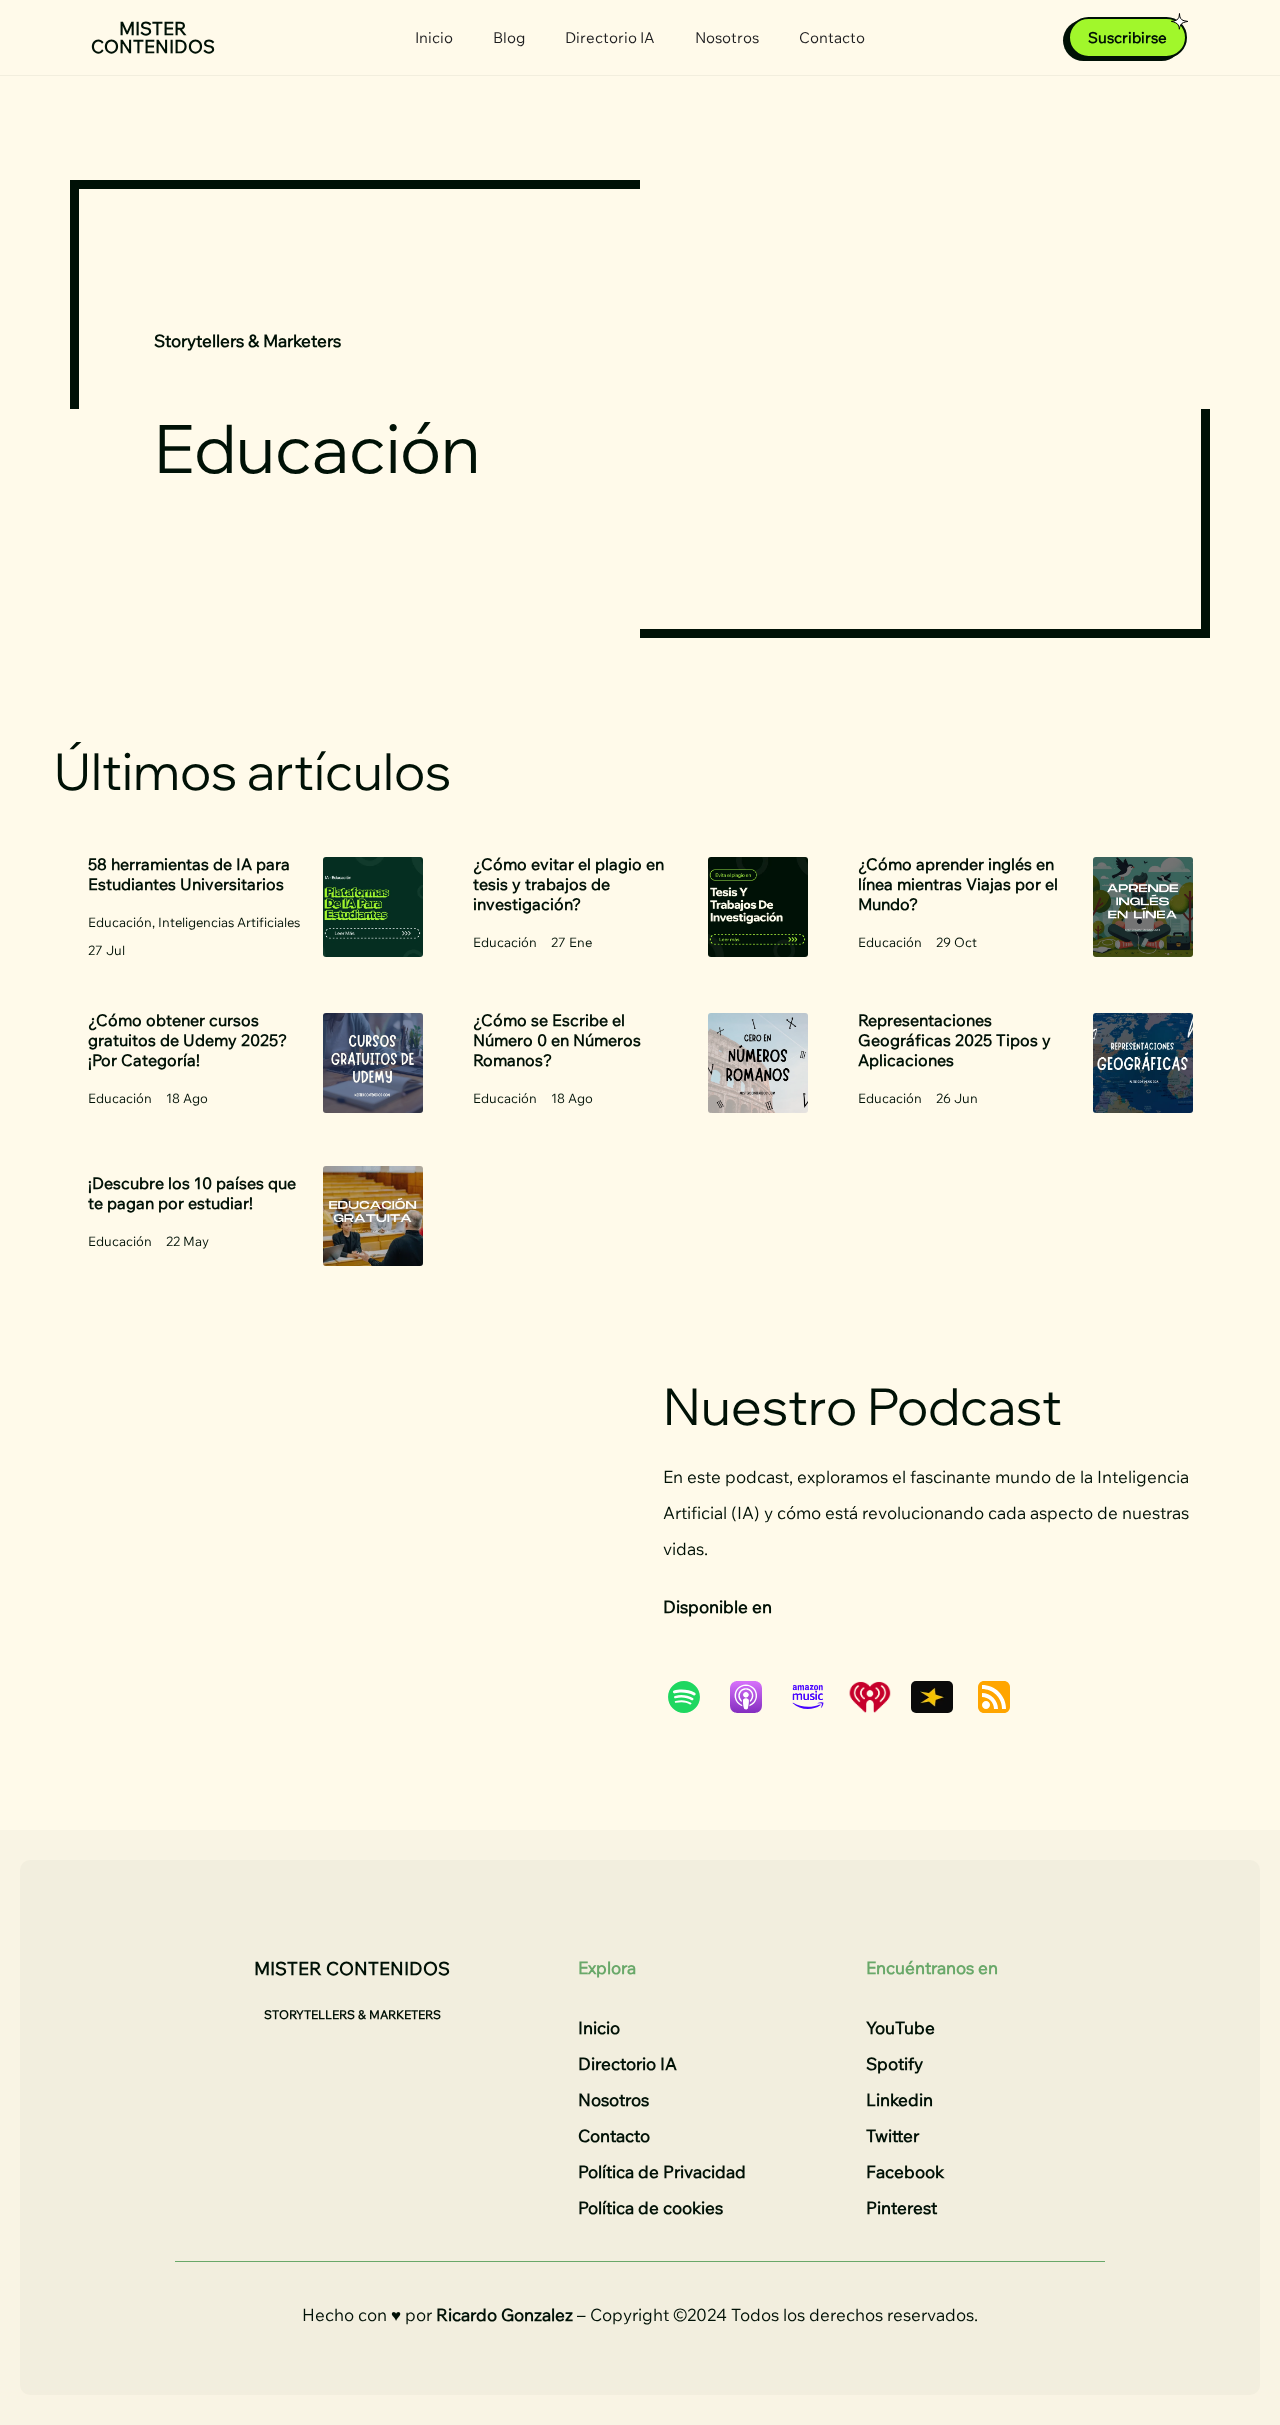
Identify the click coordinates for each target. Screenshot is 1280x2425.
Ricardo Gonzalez (504, 2314)
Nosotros (727, 37)
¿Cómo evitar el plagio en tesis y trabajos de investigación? (568, 884)
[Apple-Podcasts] (756, 1697)
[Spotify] (694, 1697)
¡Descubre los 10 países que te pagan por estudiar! (192, 1193)
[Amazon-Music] (818, 1697)
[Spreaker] (942, 1697)
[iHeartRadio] (880, 1697)
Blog (509, 37)
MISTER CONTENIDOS (153, 37)
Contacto (832, 37)
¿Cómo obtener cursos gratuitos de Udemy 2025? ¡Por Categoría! (187, 1040)
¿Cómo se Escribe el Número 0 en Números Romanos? (557, 1040)
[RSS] (1004, 1697)
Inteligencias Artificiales (229, 922)
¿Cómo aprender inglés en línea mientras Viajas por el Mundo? (958, 884)
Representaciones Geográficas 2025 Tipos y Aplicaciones (954, 1040)
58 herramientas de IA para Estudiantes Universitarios (189, 874)
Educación (120, 922)
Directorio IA (610, 37)
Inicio (434, 37)
